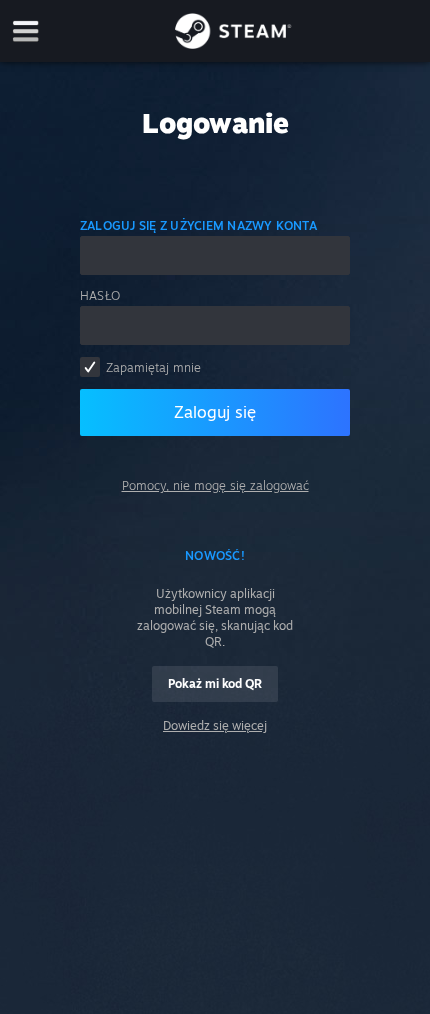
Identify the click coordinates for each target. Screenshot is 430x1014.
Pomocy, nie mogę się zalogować (215, 485)
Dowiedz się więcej (215, 725)
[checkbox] (90, 367)
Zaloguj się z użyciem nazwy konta (198, 225)
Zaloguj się (215, 412)
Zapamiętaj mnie (153, 367)
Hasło (100, 295)
